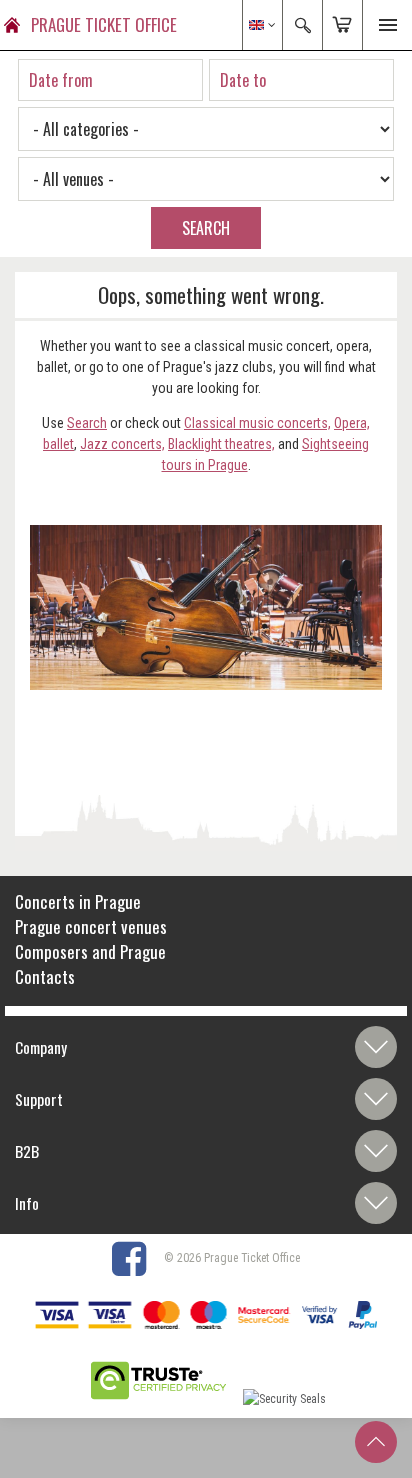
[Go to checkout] (342, 25)
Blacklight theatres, (221, 444)
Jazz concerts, (122, 444)
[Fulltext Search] (302, 25)
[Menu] (387, 25)
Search (87, 423)
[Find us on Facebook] (136, 1258)
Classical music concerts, (257, 423)
